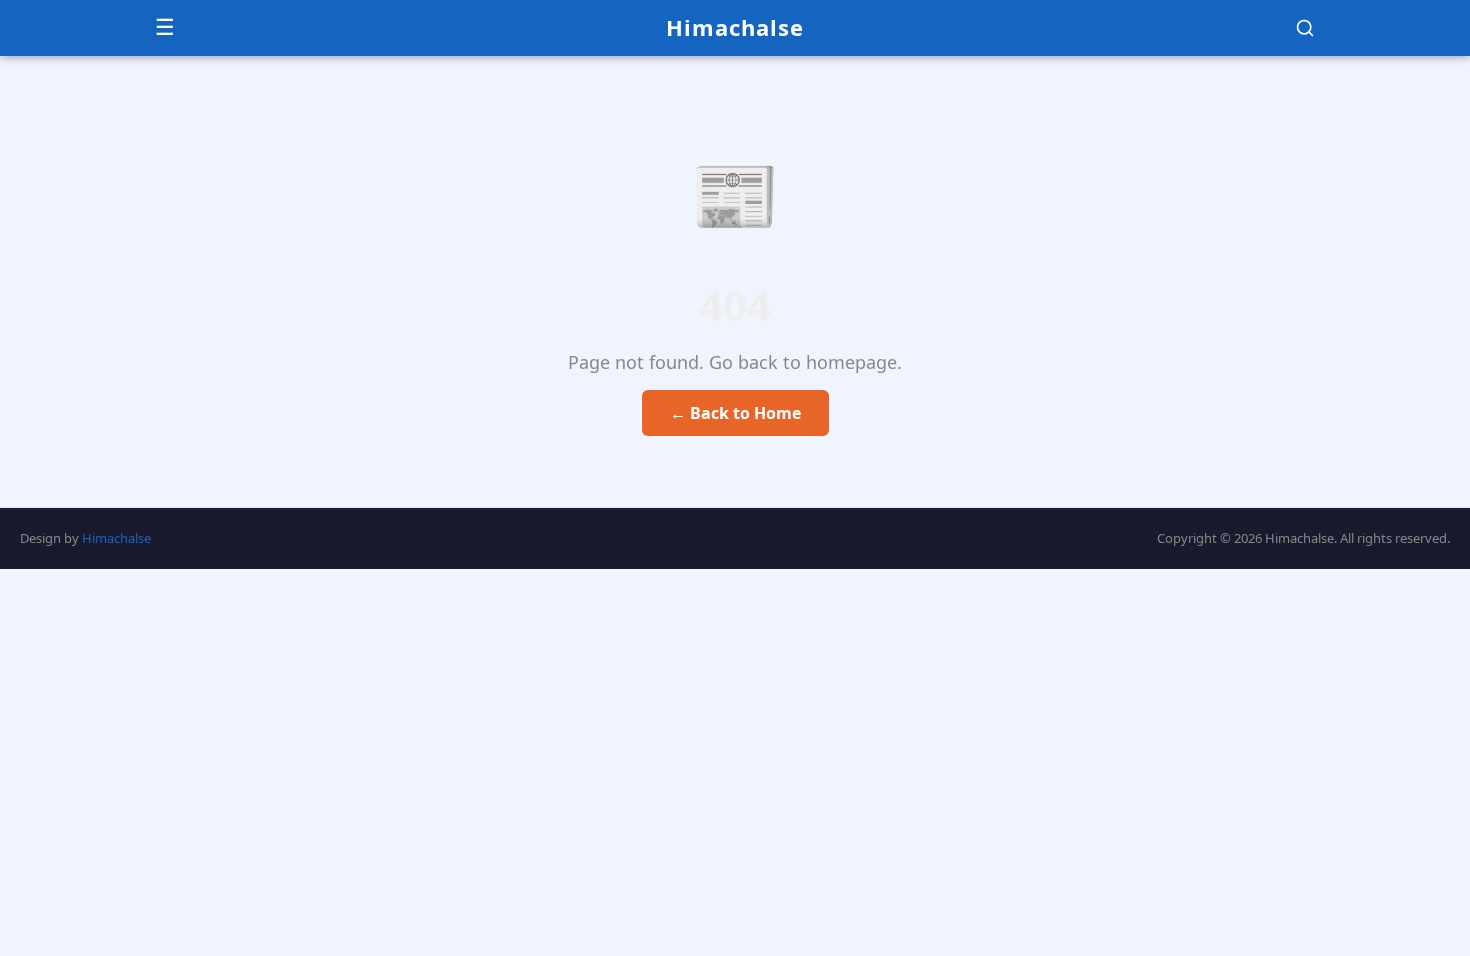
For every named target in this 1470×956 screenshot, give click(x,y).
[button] (1305, 28)
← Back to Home (735, 413)
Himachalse (735, 27)
